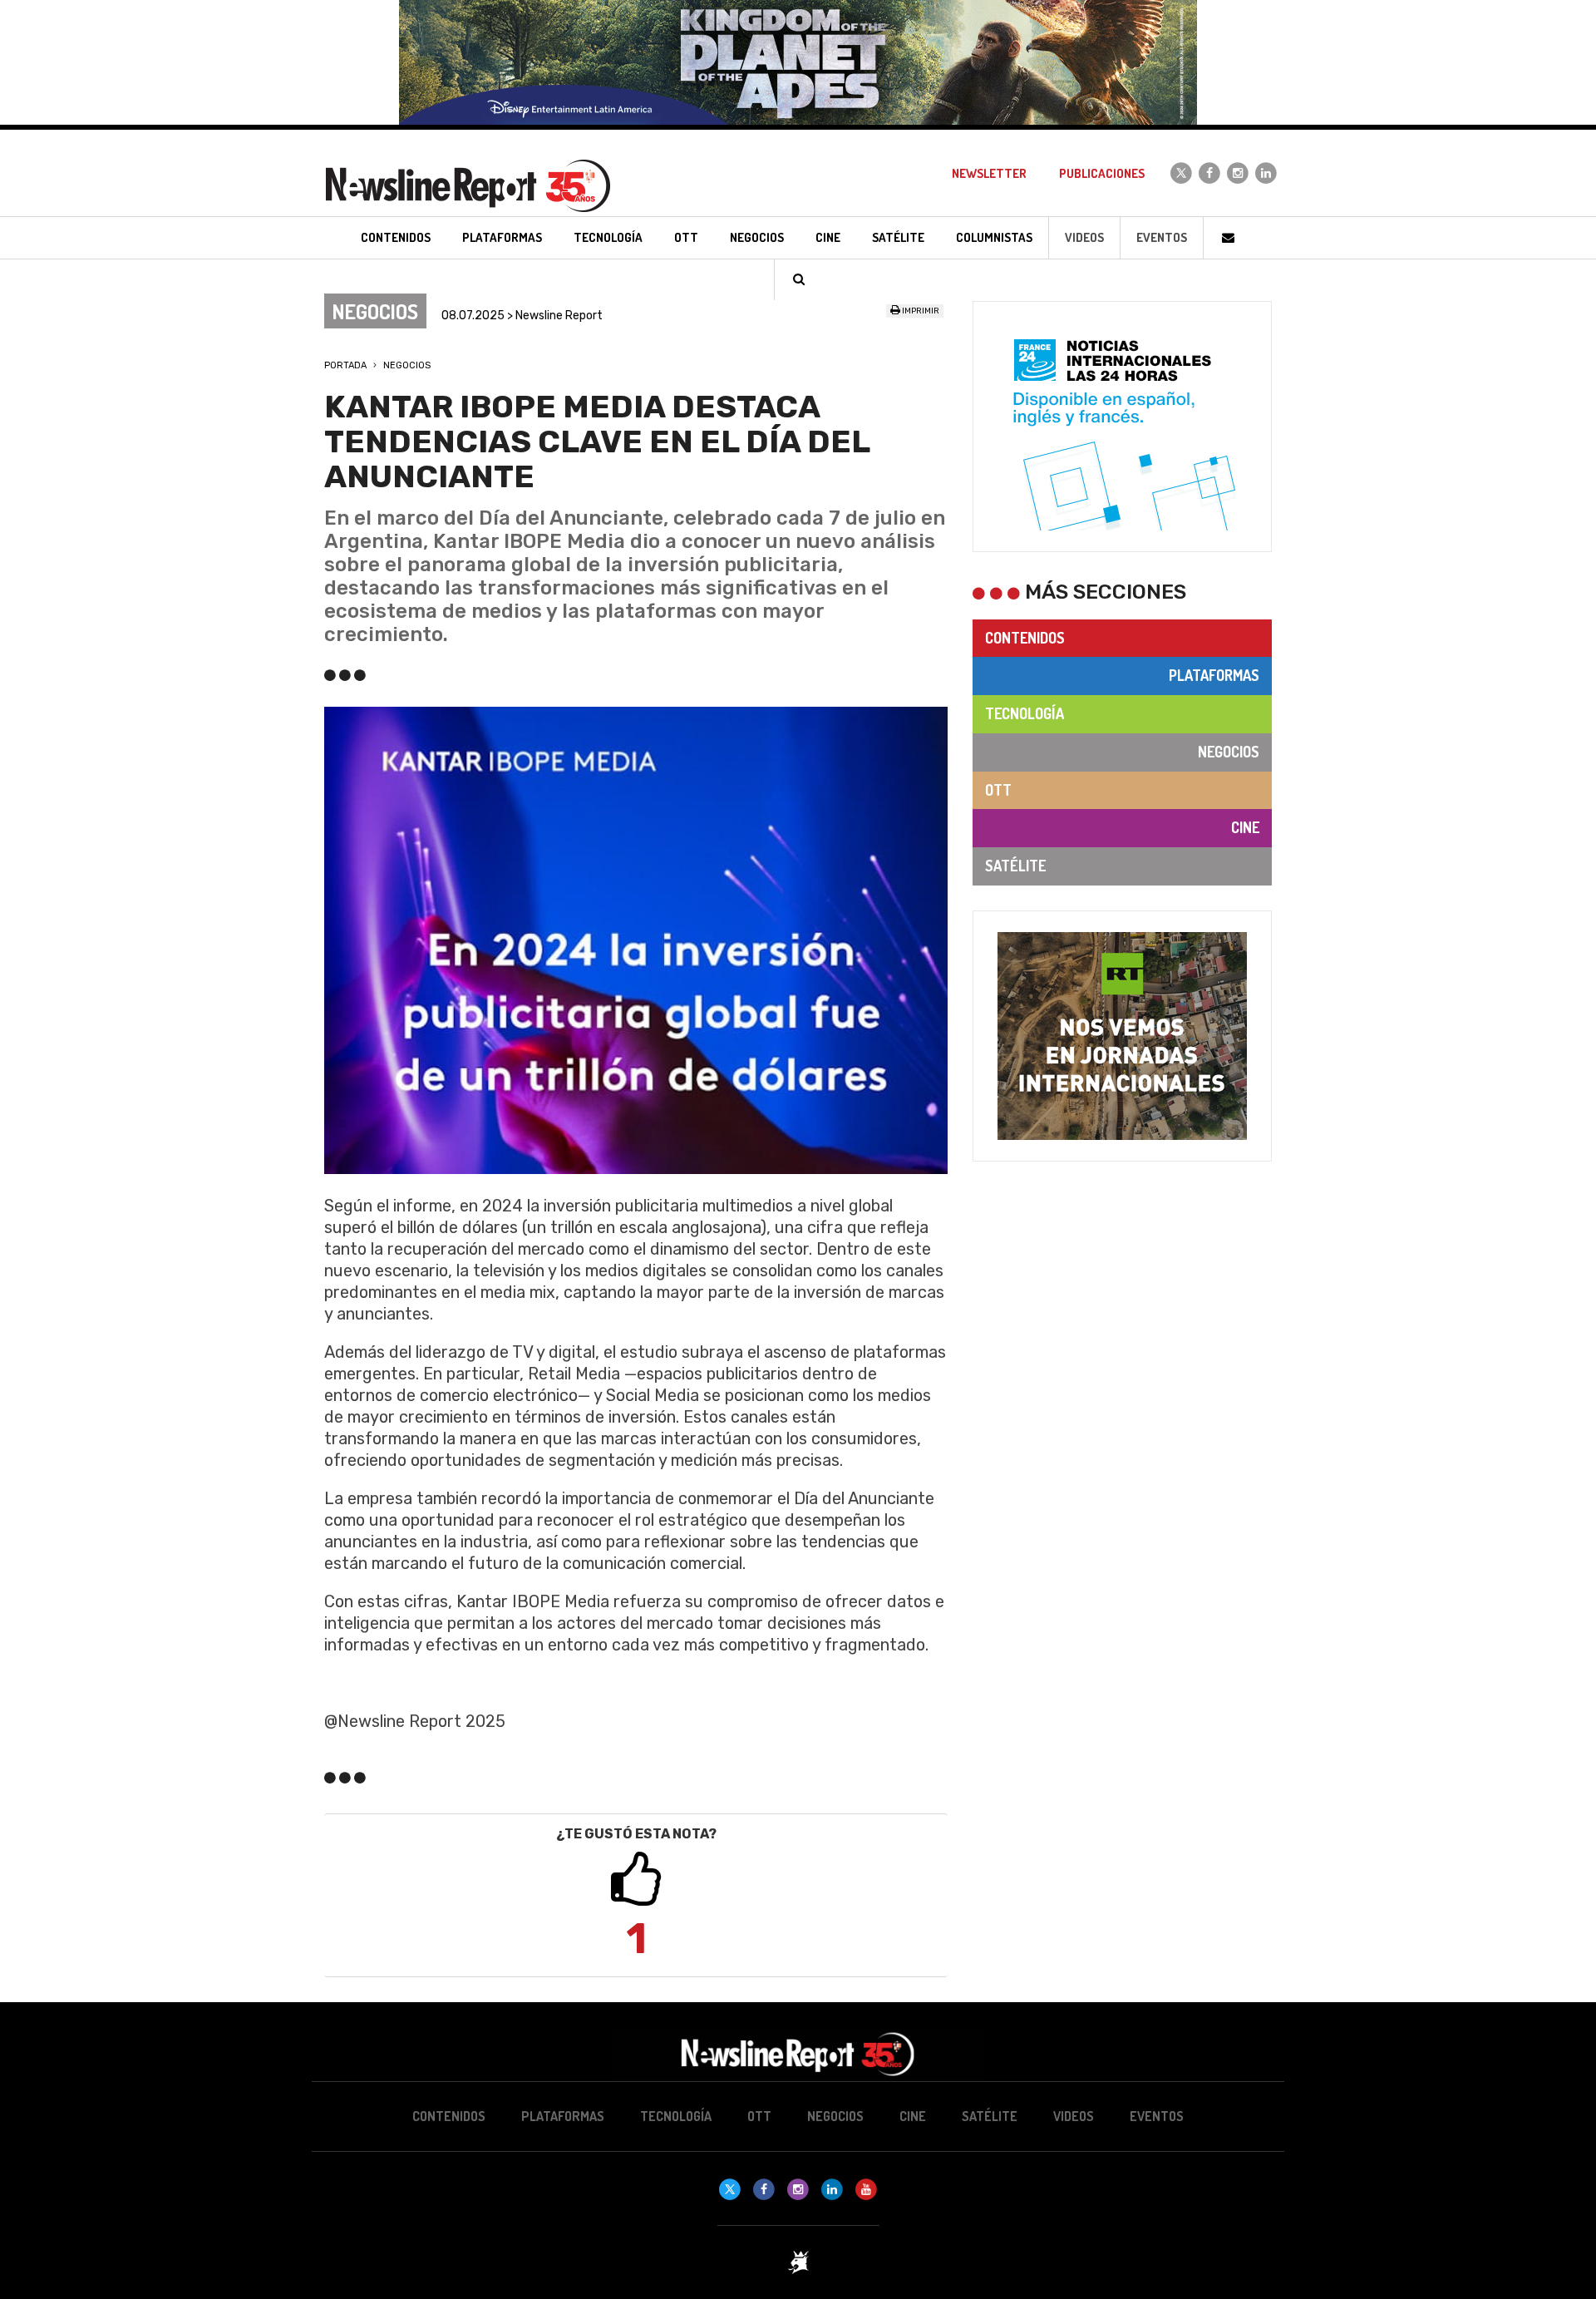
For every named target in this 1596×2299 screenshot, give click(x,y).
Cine (1245, 827)
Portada (345, 365)
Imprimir (920, 311)
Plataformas (1214, 675)
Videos (1084, 237)
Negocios (407, 365)
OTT (998, 790)
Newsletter (989, 173)
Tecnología (1025, 713)
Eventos (1162, 237)
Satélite (1015, 866)
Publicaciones (1102, 173)
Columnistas (994, 237)
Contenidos (1025, 638)
